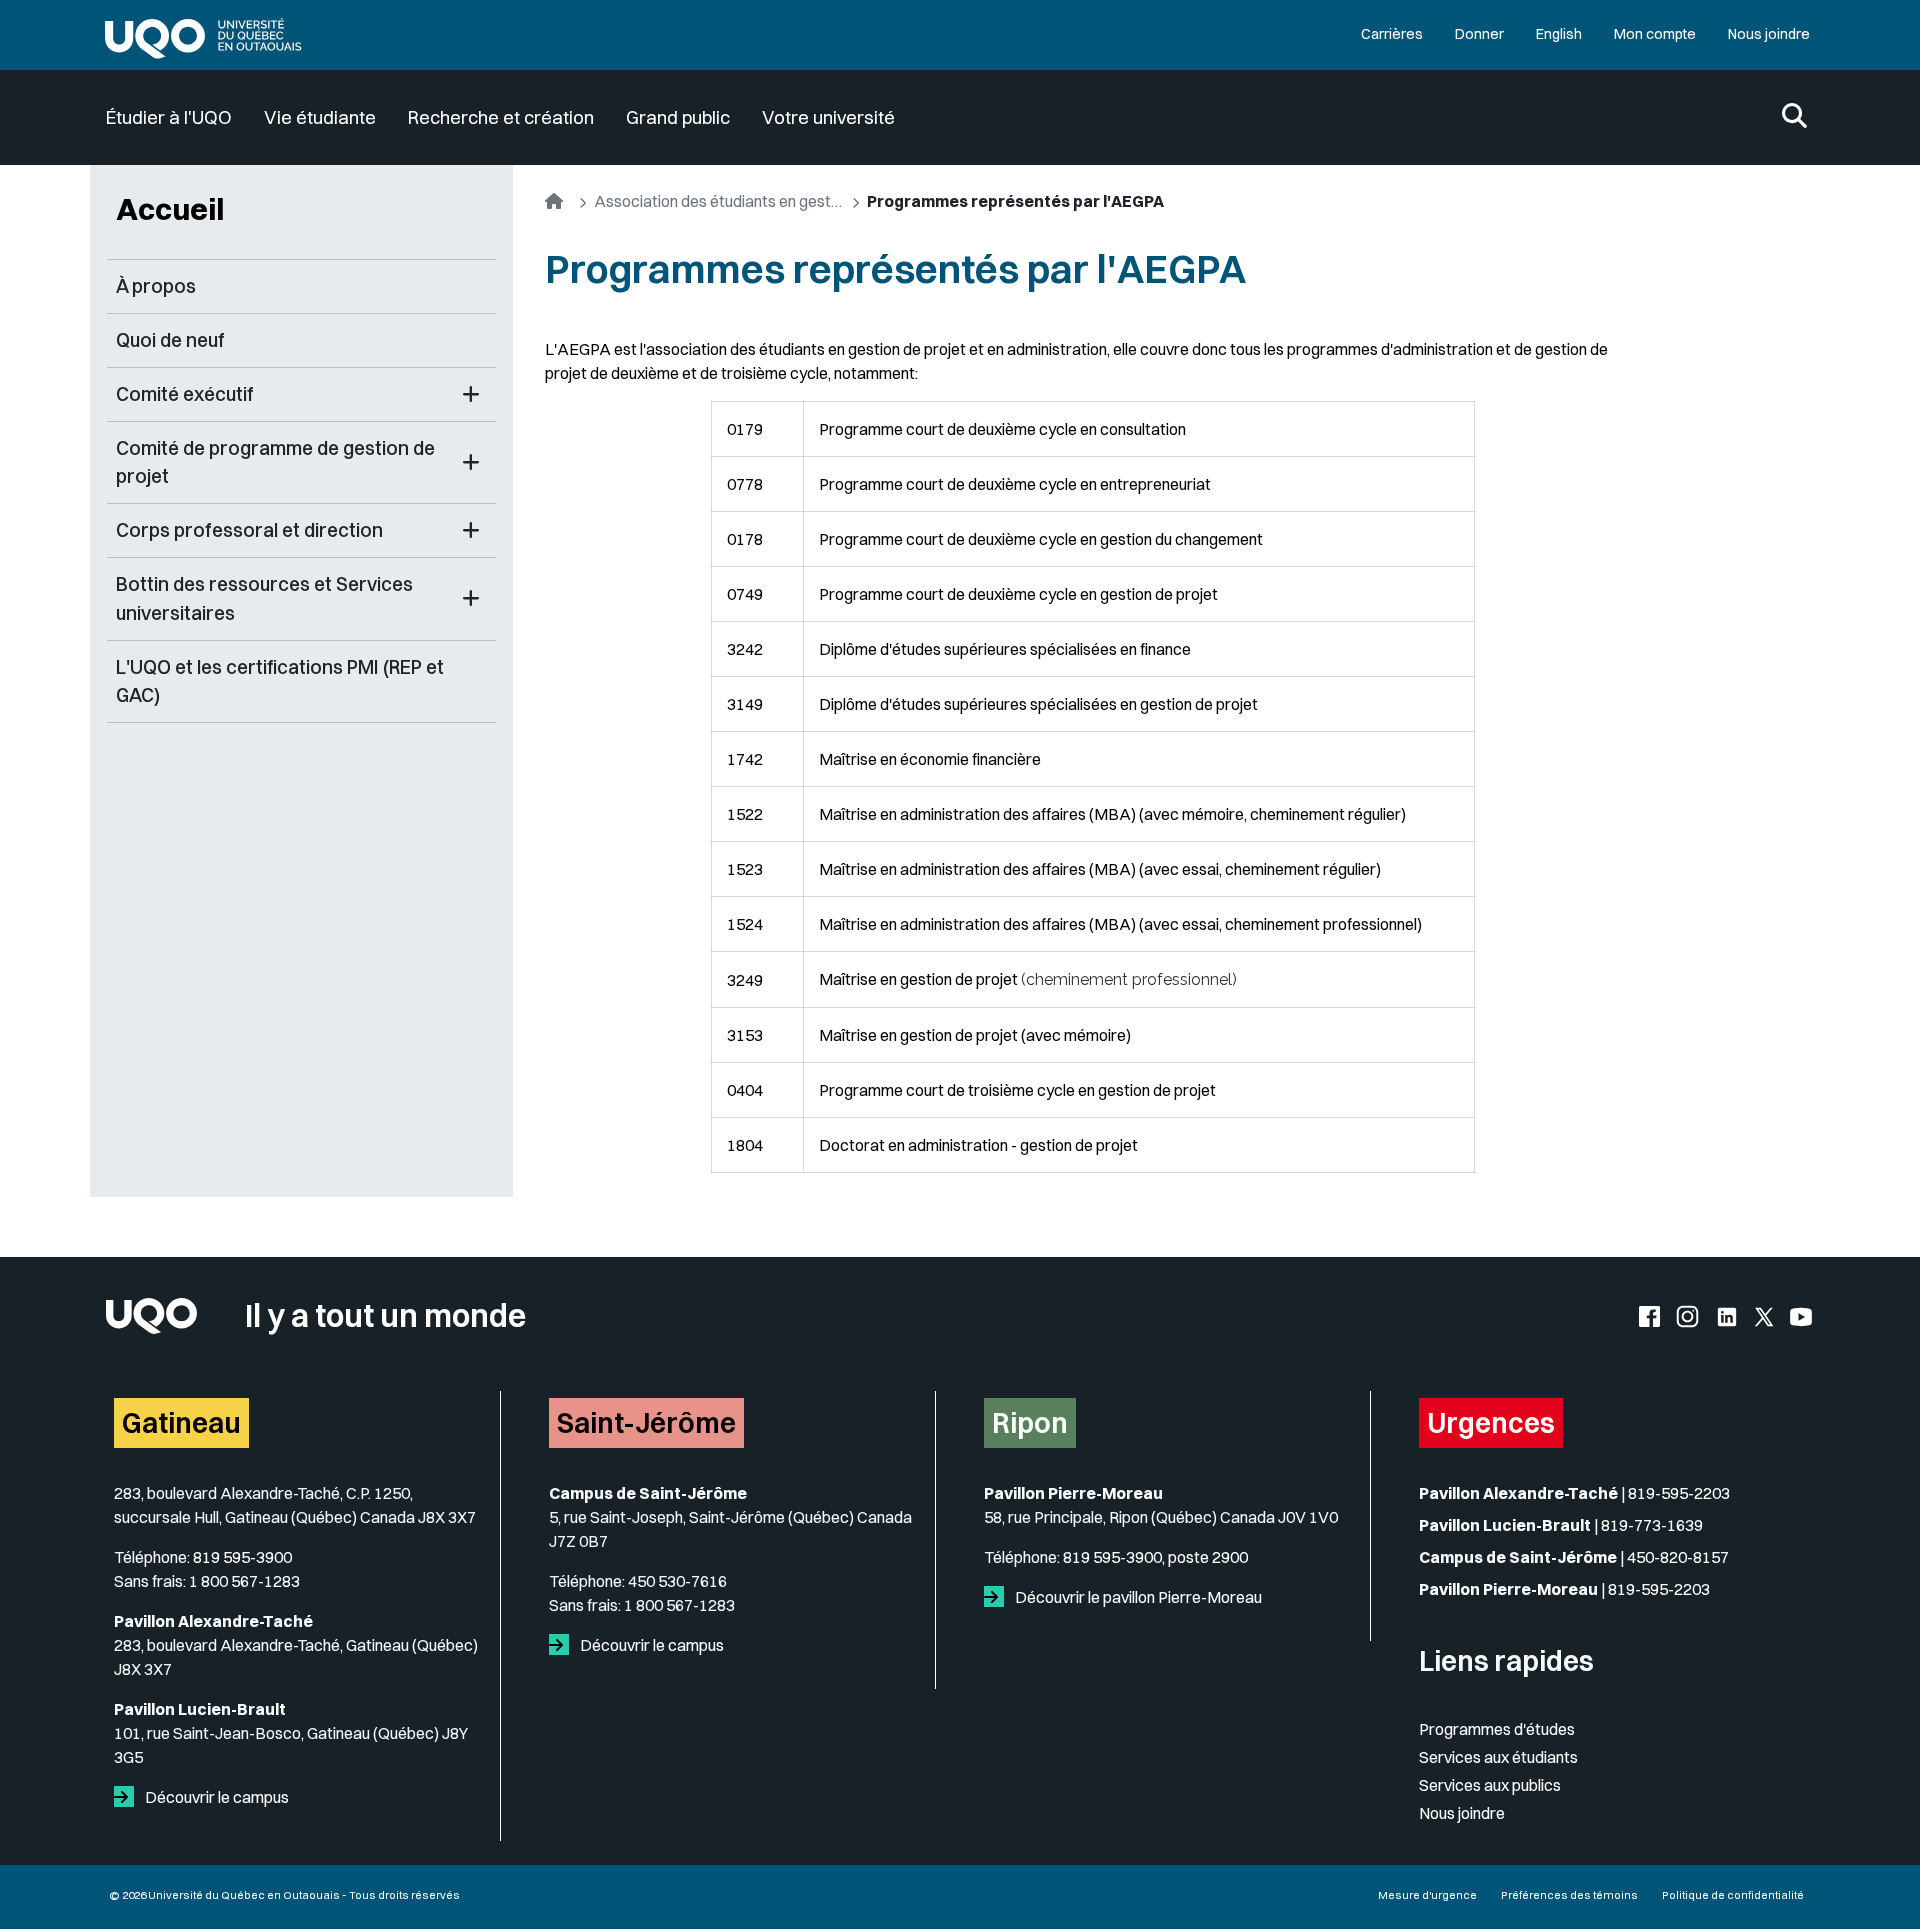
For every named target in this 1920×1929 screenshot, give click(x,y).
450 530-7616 (677, 1581)
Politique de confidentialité (1733, 1895)
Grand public (678, 117)
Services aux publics (1490, 1785)
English (1559, 34)
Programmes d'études (1497, 1729)
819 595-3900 (242, 1557)
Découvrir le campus (215, 1797)
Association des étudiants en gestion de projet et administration (719, 201)
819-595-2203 (1679, 1493)
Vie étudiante (320, 117)
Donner (1479, 34)
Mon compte (1655, 34)
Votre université (828, 117)
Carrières (1392, 34)
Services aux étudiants (1498, 1757)
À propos (156, 286)
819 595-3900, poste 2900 (1155, 1557)
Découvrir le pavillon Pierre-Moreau (1137, 1597)
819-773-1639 (1652, 1525)
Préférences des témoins (1569, 1895)
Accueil (170, 209)
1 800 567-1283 (244, 1581)
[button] (471, 394)
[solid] (128, 1797)
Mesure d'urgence (1427, 1895)
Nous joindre (1769, 34)
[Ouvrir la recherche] (1794, 117)
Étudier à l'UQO (169, 117)
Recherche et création (501, 117)
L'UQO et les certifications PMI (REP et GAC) (280, 681)
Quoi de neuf (170, 340)
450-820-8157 (1678, 1557)
